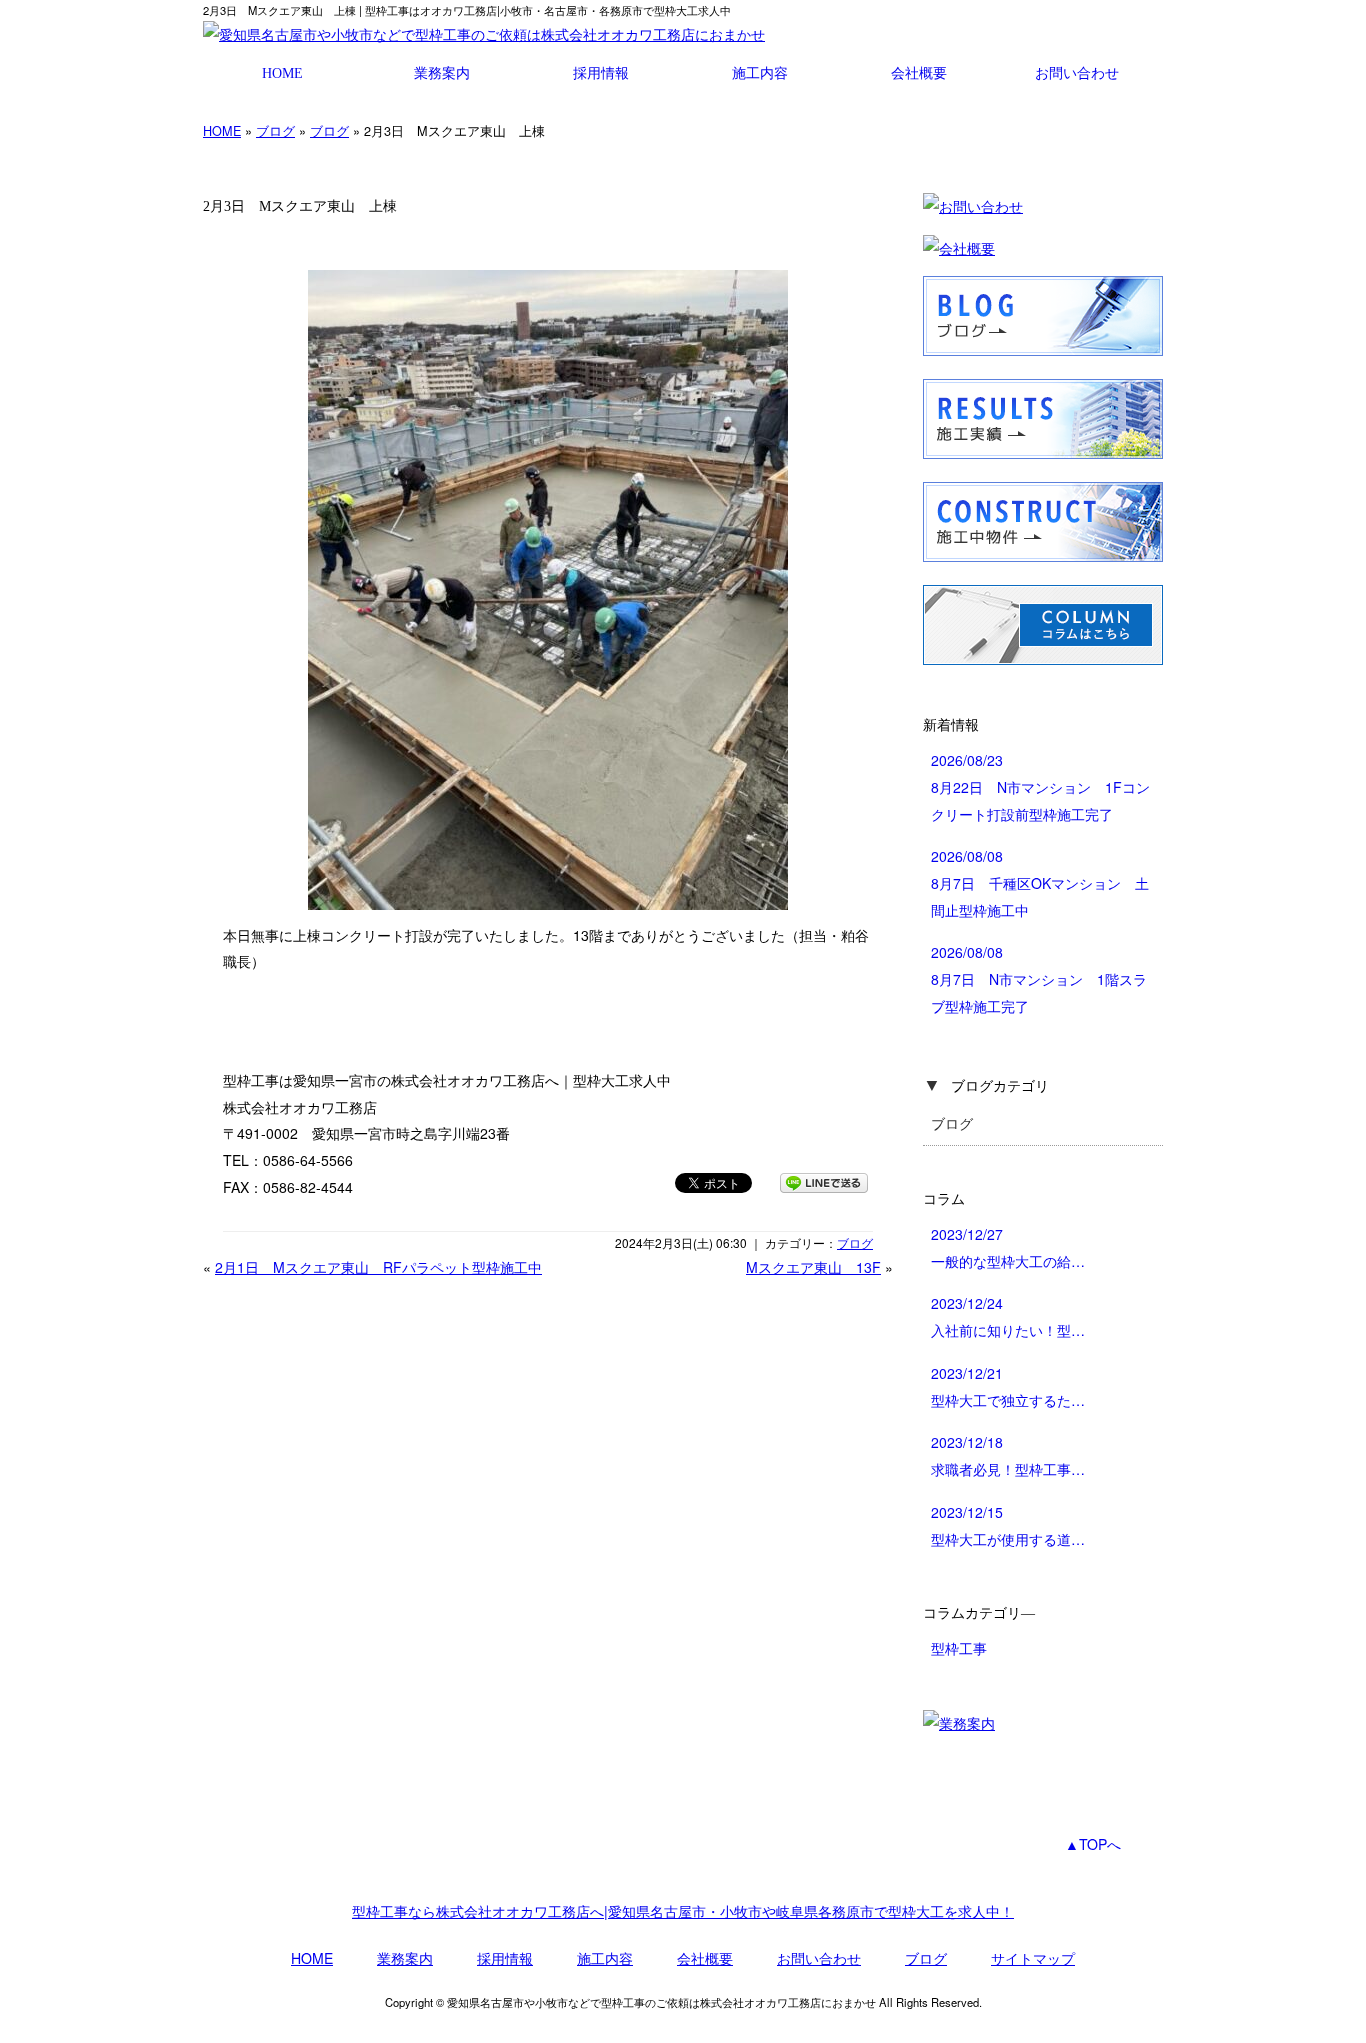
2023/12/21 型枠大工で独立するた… (1008, 1386)
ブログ (275, 130)
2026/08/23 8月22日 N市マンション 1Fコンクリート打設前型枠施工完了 (1040, 786)
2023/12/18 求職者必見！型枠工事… (1008, 1455)
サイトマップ (1033, 1958)
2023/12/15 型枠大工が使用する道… (1008, 1525)
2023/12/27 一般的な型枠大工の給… (1008, 1247)
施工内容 (760, 73)
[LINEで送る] (824, 1182)
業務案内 (442, 73)
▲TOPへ (1093, 1844)
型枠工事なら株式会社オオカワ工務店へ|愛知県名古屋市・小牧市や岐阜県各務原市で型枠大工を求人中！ (683, 1911)
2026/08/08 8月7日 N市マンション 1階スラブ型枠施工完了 (1039, 978)
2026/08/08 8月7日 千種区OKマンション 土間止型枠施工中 (1040, 882)
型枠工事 (959, 1648)
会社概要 (919, 73)
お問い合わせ (1077, 73)
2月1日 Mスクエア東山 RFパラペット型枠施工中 (378, 1267)
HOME (282, 73)
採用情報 (601, 73)
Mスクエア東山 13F (813, 1267)
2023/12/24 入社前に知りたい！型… (1008, 1316)
